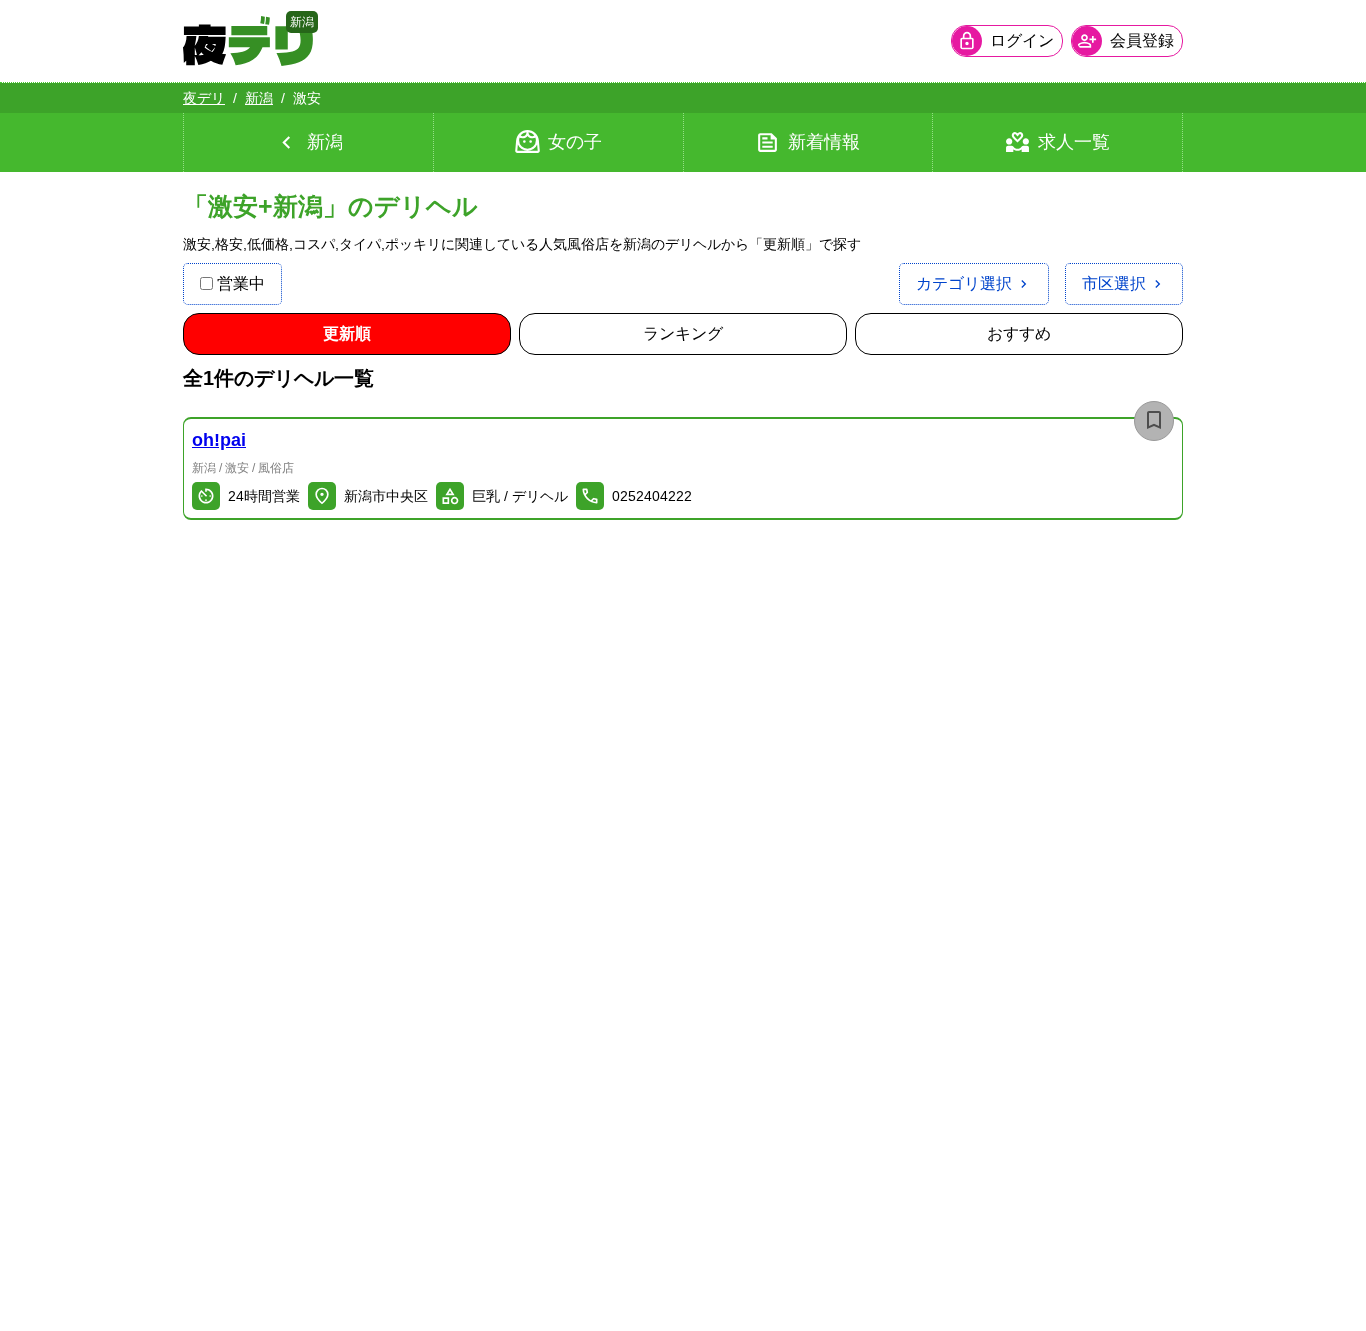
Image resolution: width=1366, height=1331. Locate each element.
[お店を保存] (1154, 421)
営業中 (241, 283)
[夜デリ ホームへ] (248, 41)
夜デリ (204, 98)
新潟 (259, 98)
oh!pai (219, 440)
